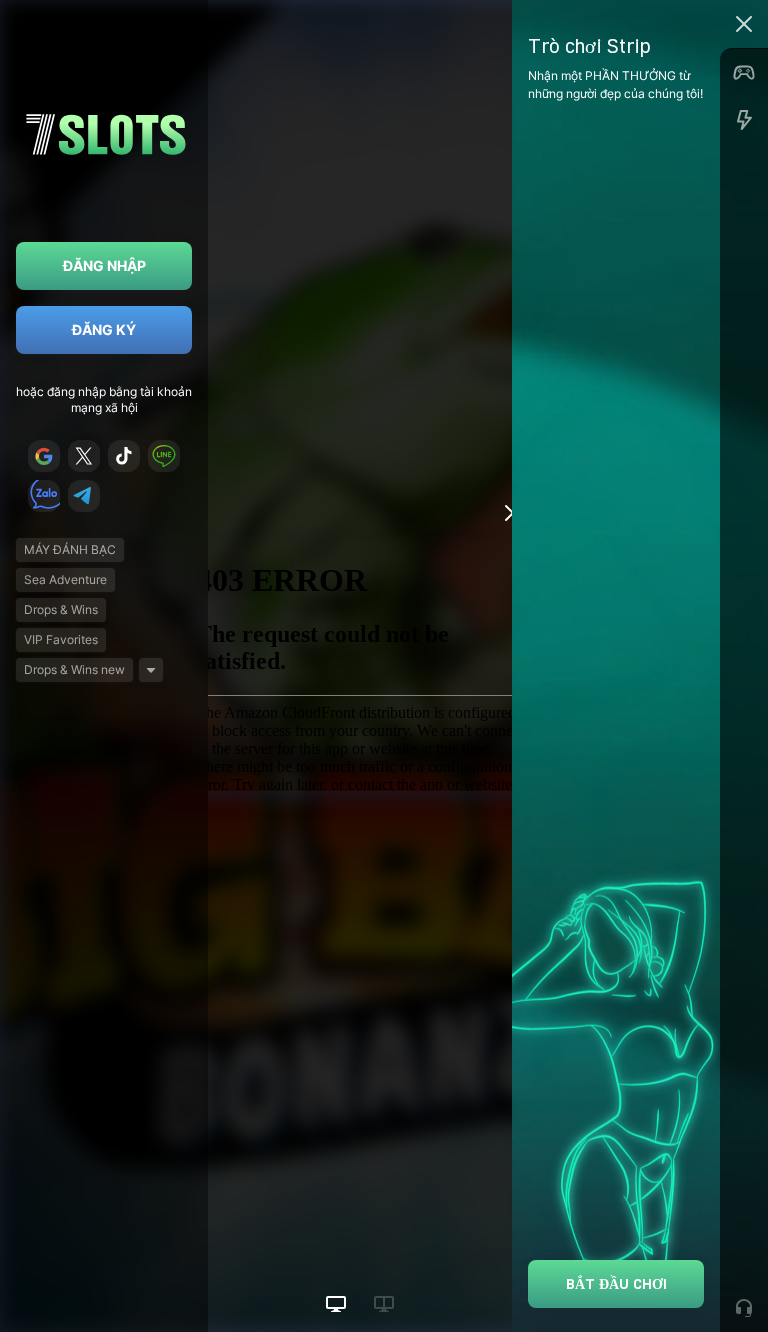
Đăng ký (104, 329)
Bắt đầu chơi (616, 1283)
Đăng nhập (104, 265)
